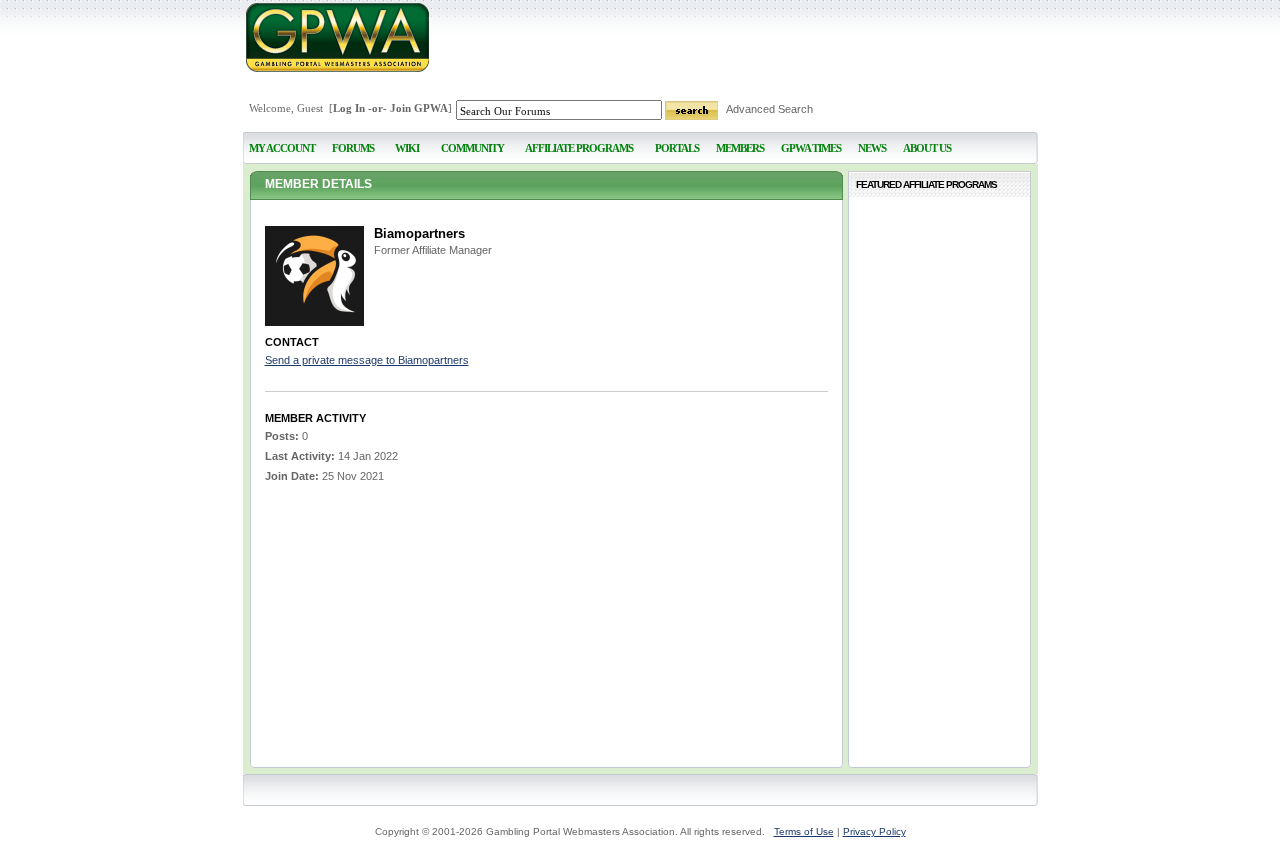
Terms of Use (804, 831)
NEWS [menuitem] (872, 148)
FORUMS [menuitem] (353, 148)
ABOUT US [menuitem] (927, 148)
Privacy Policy (874, 831)
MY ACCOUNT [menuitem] (282, 148)
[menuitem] (407, 139)
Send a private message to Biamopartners (367, 360)
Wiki (407, 148)
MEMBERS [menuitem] (740, 148)
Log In (349, 108)
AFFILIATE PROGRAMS (579, 148)
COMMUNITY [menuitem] (472, 148)
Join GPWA (419, 108)
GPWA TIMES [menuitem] (811, 148)
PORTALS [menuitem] (677, 148)
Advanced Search (769, 109)
